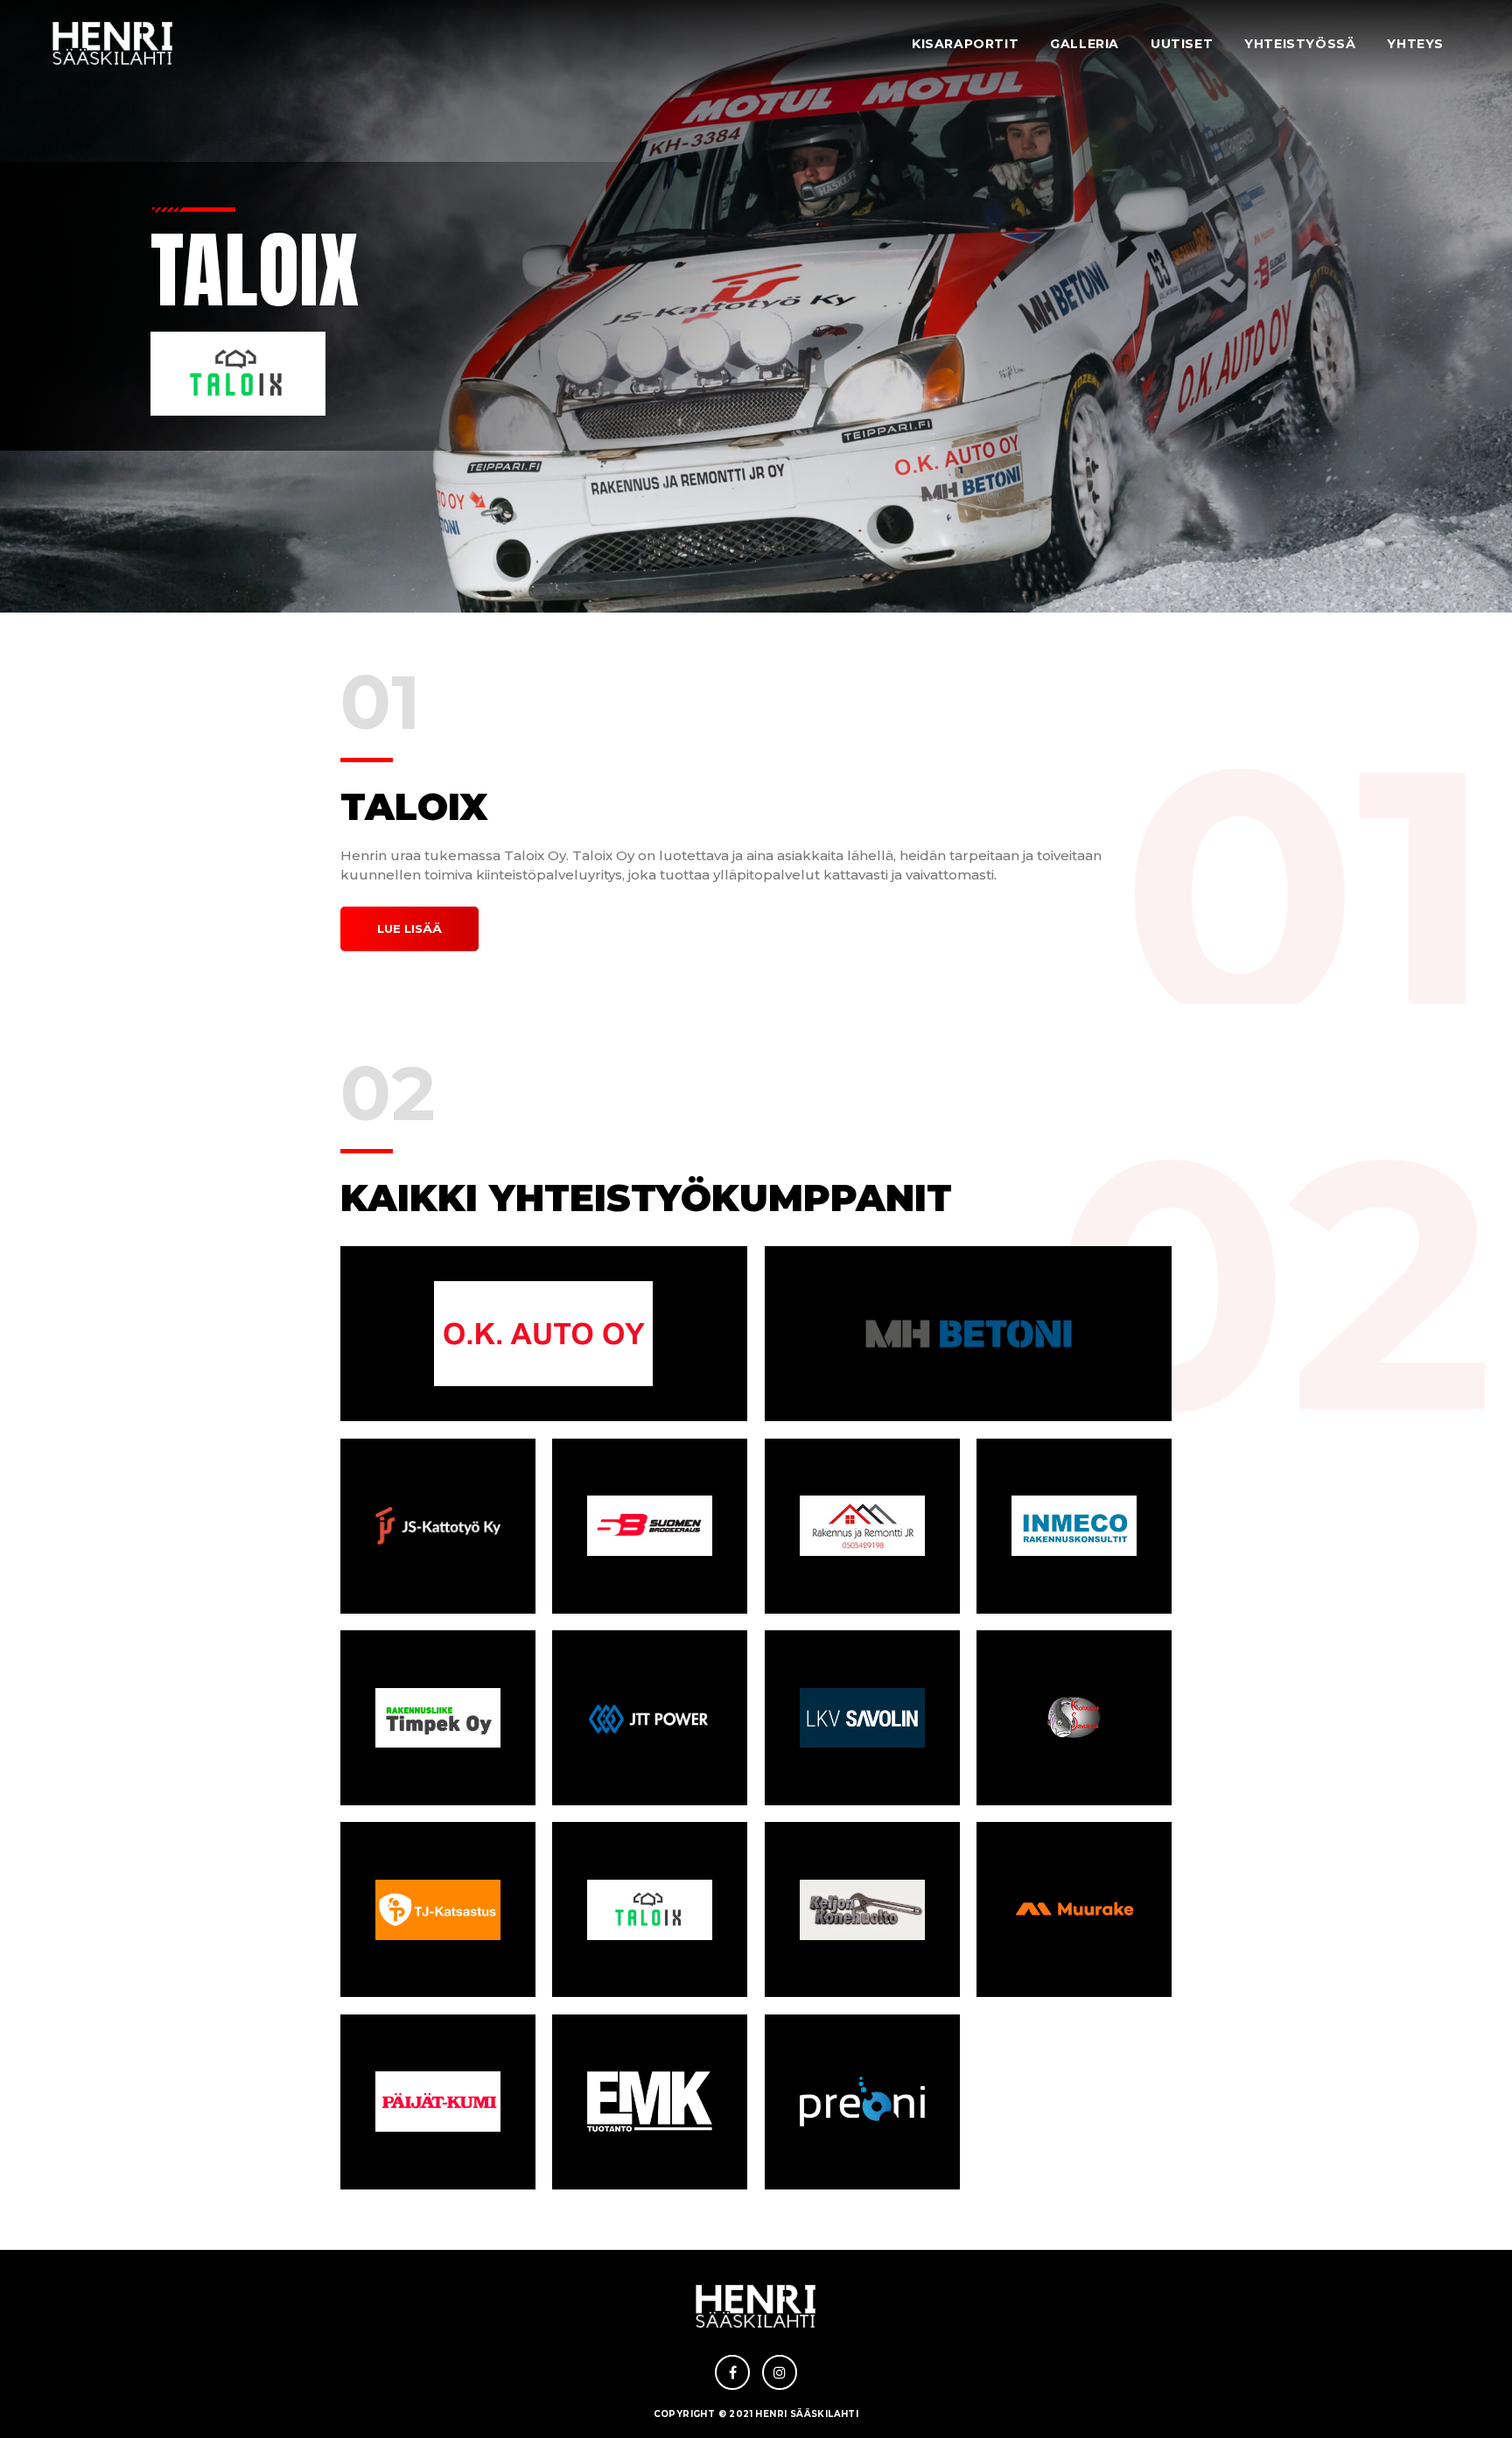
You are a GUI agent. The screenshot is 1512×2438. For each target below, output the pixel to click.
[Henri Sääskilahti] (113, 44)
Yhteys (1415, 44)
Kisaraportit (965, 44)
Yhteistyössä (1300, 44)
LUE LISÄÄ (409, 928)
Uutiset (1182, 44)
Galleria (1085, 44)
